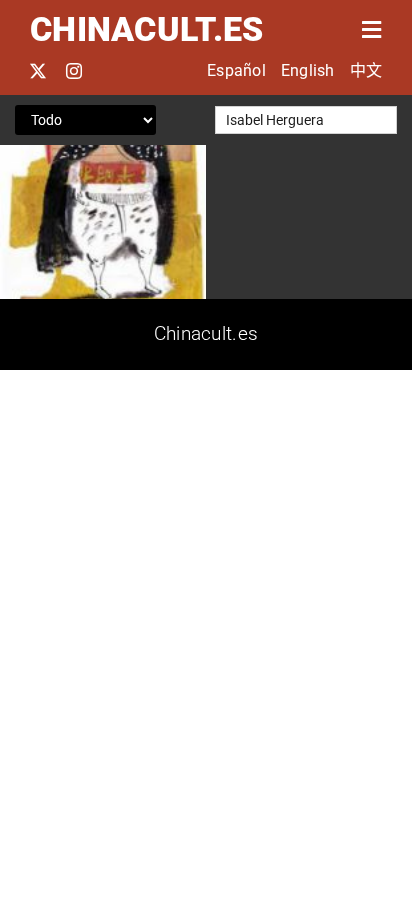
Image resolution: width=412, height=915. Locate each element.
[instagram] (74, 71)
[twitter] (38, 71)
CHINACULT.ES (146, 29)
